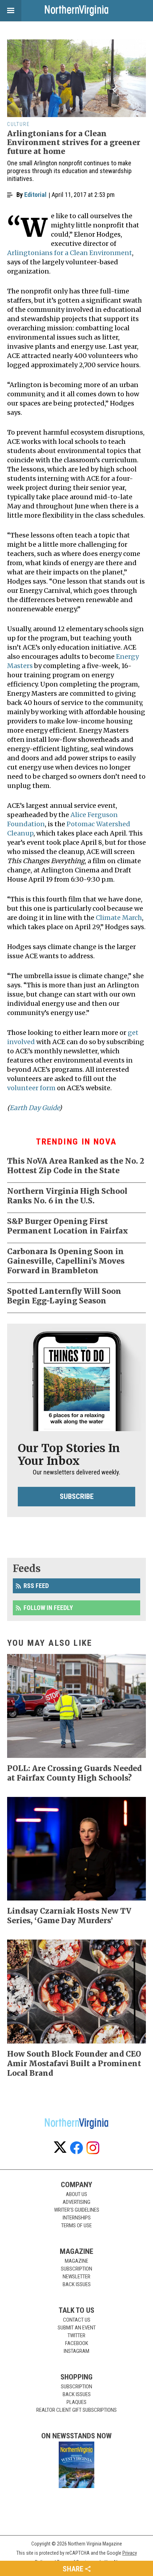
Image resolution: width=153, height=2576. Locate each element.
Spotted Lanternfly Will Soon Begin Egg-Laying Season (64, 1296)
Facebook (77, 2343)
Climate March (119, 918)
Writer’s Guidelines (77, 2210)
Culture (18, 124)
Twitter (76, 2335)
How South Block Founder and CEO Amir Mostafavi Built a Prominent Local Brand (74, 2064)
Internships (77, 2218)
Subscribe (77, 1496)
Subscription (76, 2269)
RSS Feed (36, 1586)
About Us (76, 2194)
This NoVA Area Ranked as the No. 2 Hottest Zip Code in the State (76, 1166)
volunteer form (31, 1088)
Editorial (35, 195)
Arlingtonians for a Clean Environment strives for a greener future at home (74, 142)
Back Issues (77, 2284)
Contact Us (77, 2320)
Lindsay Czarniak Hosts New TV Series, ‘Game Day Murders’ (69, 1916)
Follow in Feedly (48, 1608)
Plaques (76, 2402)
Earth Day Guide (34, 1108)
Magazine (76, 2261)
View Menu (11, 11)
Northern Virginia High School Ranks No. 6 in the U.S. (67, 1196)
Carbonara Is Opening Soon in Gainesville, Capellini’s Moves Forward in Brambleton (66, 1261)
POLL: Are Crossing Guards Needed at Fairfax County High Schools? (74, 1773)
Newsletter (76, 2277)
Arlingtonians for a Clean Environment (70, 253)
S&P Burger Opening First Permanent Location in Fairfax (68, 1226)
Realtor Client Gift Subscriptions (76, 2410)
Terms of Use (76, 2225)
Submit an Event (77, 2328)
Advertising (76, 2202)
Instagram (76, 2351)
